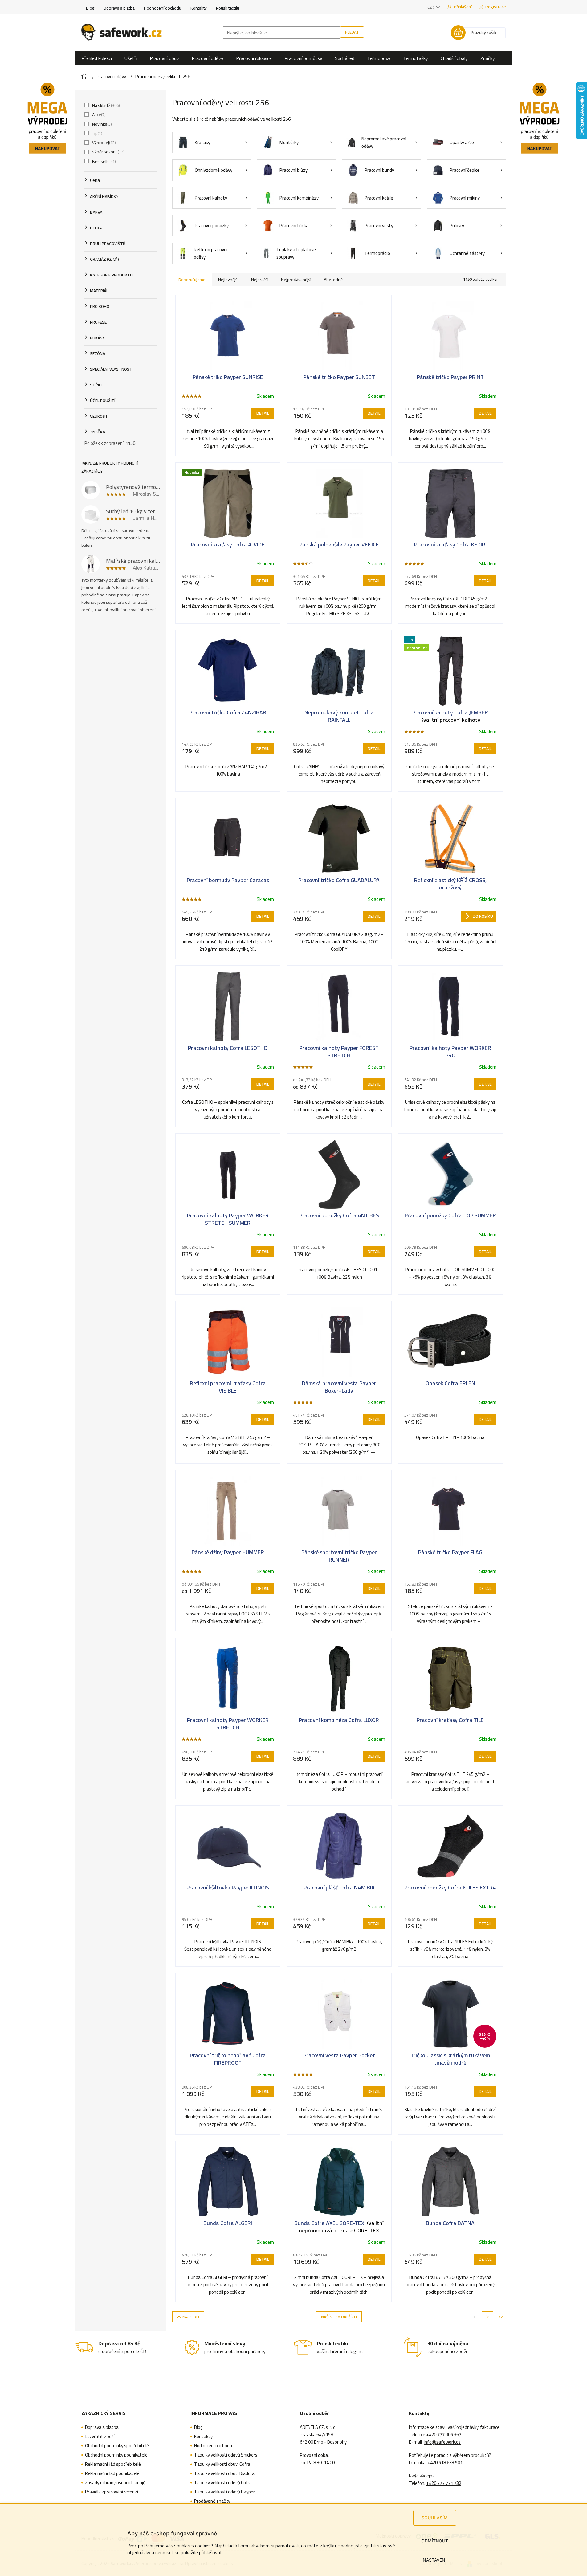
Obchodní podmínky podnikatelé (116, 2455)
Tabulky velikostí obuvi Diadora (224, 2473)
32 (500, 2317)
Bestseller (103, 161)
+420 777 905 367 (444, 2435)
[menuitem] (97, 58)
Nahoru (191, 2317)
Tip (97, 133)
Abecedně (333, 280)
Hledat (352, 32)
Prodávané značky (212, 2501)
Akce (98, 115)
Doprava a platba (119, 8)
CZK (431, 7)
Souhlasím (435, 2518)
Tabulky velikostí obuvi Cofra (222, 2464)
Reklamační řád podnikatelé (112, 2473)
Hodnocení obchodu (163, 8)
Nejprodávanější (296, 280)
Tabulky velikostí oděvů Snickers (226, 2455)
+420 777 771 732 (444, 2483)
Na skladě (105, 105)
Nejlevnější (228, 280)
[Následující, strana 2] (487, 2317)
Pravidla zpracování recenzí (112, 2492)
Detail (263, 413)
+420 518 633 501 (445, 2463)
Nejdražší (260, 280)
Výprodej (103, 143)
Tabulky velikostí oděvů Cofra (223, 2483)
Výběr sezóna (108, 152)
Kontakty (199, 8)
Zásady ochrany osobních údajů (115, 2483)
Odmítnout (435, 2541)
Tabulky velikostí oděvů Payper (224, 2492)
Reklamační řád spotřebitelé (113, 2464)
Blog (90, 8)
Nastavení (435, 2560)
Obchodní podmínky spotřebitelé (117, 2446)
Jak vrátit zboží (100, 2437)
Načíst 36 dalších (339, 2317)
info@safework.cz (442, 2442)
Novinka (101, 124)
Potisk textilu (228, 8)
